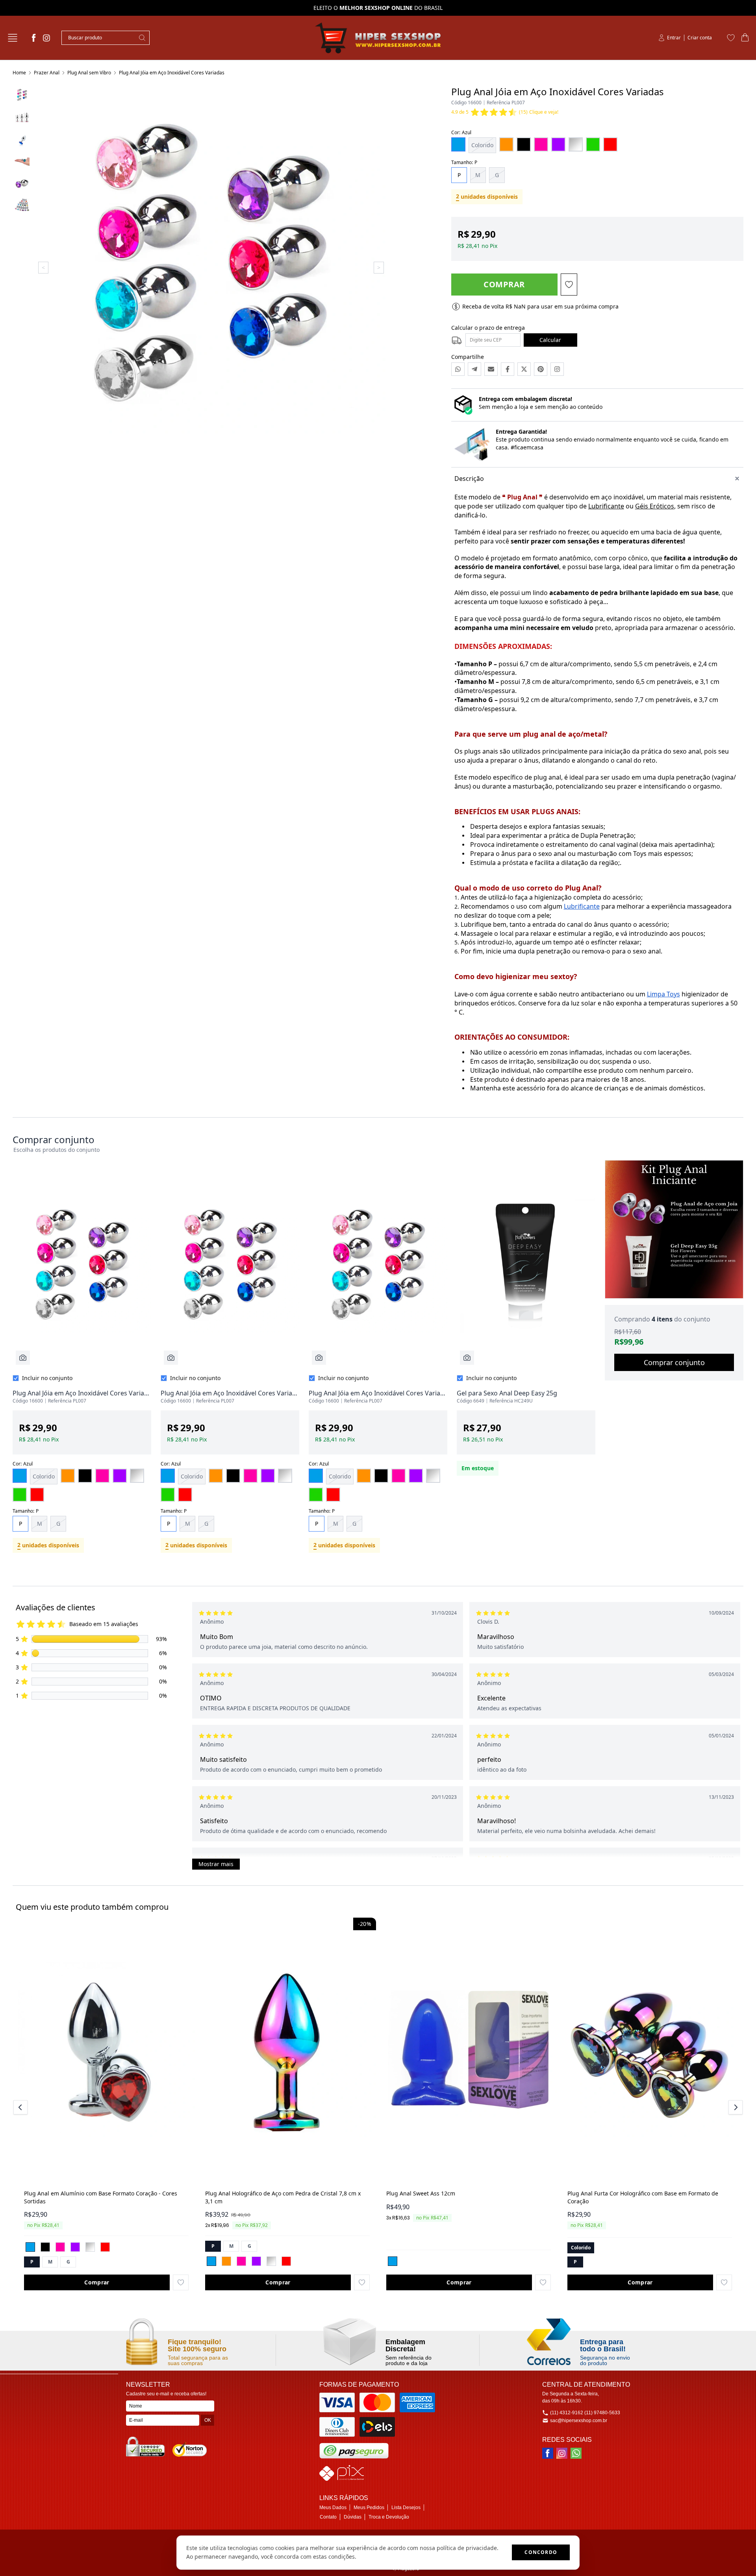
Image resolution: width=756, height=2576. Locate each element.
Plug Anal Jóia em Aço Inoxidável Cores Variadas (172, 73)
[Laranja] (226, 2261)
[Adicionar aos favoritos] (181, 2282)
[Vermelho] (105, 2247)
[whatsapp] (576, 2453)
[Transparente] (90, 2247)
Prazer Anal (47, 73)
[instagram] (46, 38)
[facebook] (34, 38)
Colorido (482, 145)
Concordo (541, 2552)
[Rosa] (60, 2247)
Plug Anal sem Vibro (89, 73)
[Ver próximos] (734, 2107)
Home (19, 73)
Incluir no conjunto (47, 1378)
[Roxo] (75, 2247)
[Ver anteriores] (22, 2107)
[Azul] (30, 2247)
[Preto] (45, 2247)
